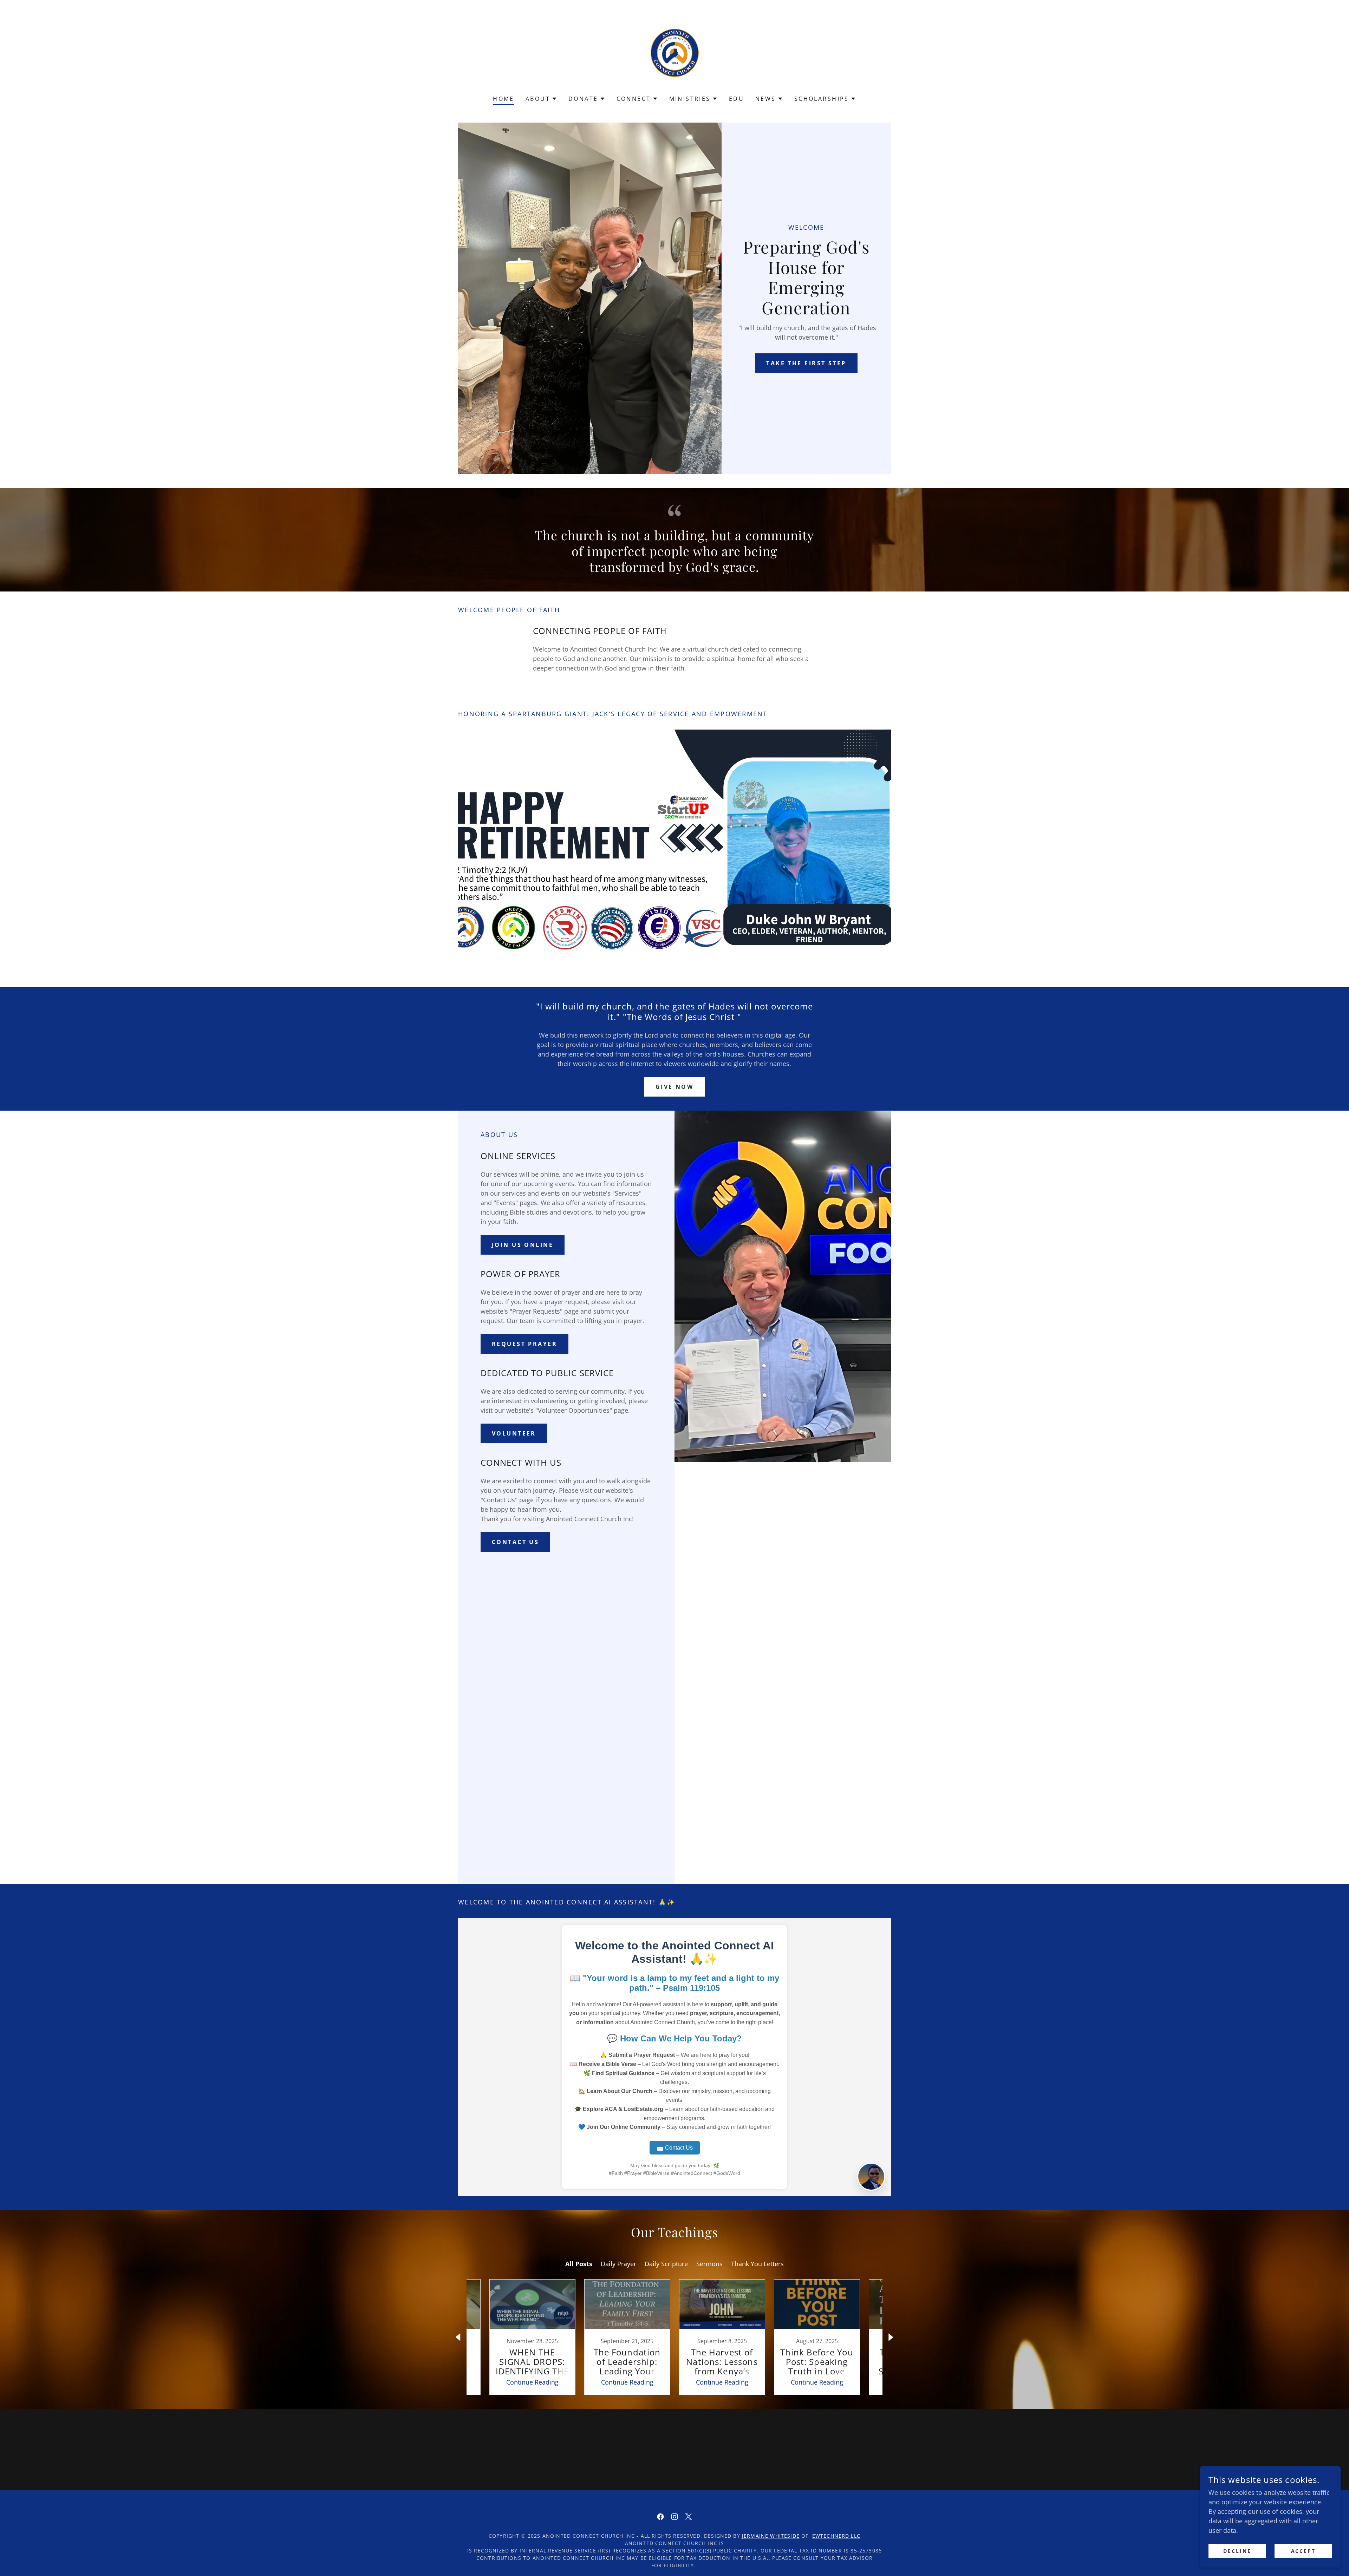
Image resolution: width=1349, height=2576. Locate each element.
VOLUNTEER (514, 1433)
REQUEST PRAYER (524, 1344)
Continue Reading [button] (532, 2382)
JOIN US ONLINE (523, 1245)
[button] (541, 99)
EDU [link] (737, 99)
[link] (675, 52)
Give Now (674, 1087)
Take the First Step (806, 363)
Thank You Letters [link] (757, 2264)
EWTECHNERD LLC (836, 2536)
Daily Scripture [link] (666, 2264)
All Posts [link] (579, 2264)
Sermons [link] (709, 2264)
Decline (1237, 2551)
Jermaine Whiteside (771, 2536)
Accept (1304, 2551)
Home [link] (504, 99)
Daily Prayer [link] (618, 2264)
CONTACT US (515, 1542)
